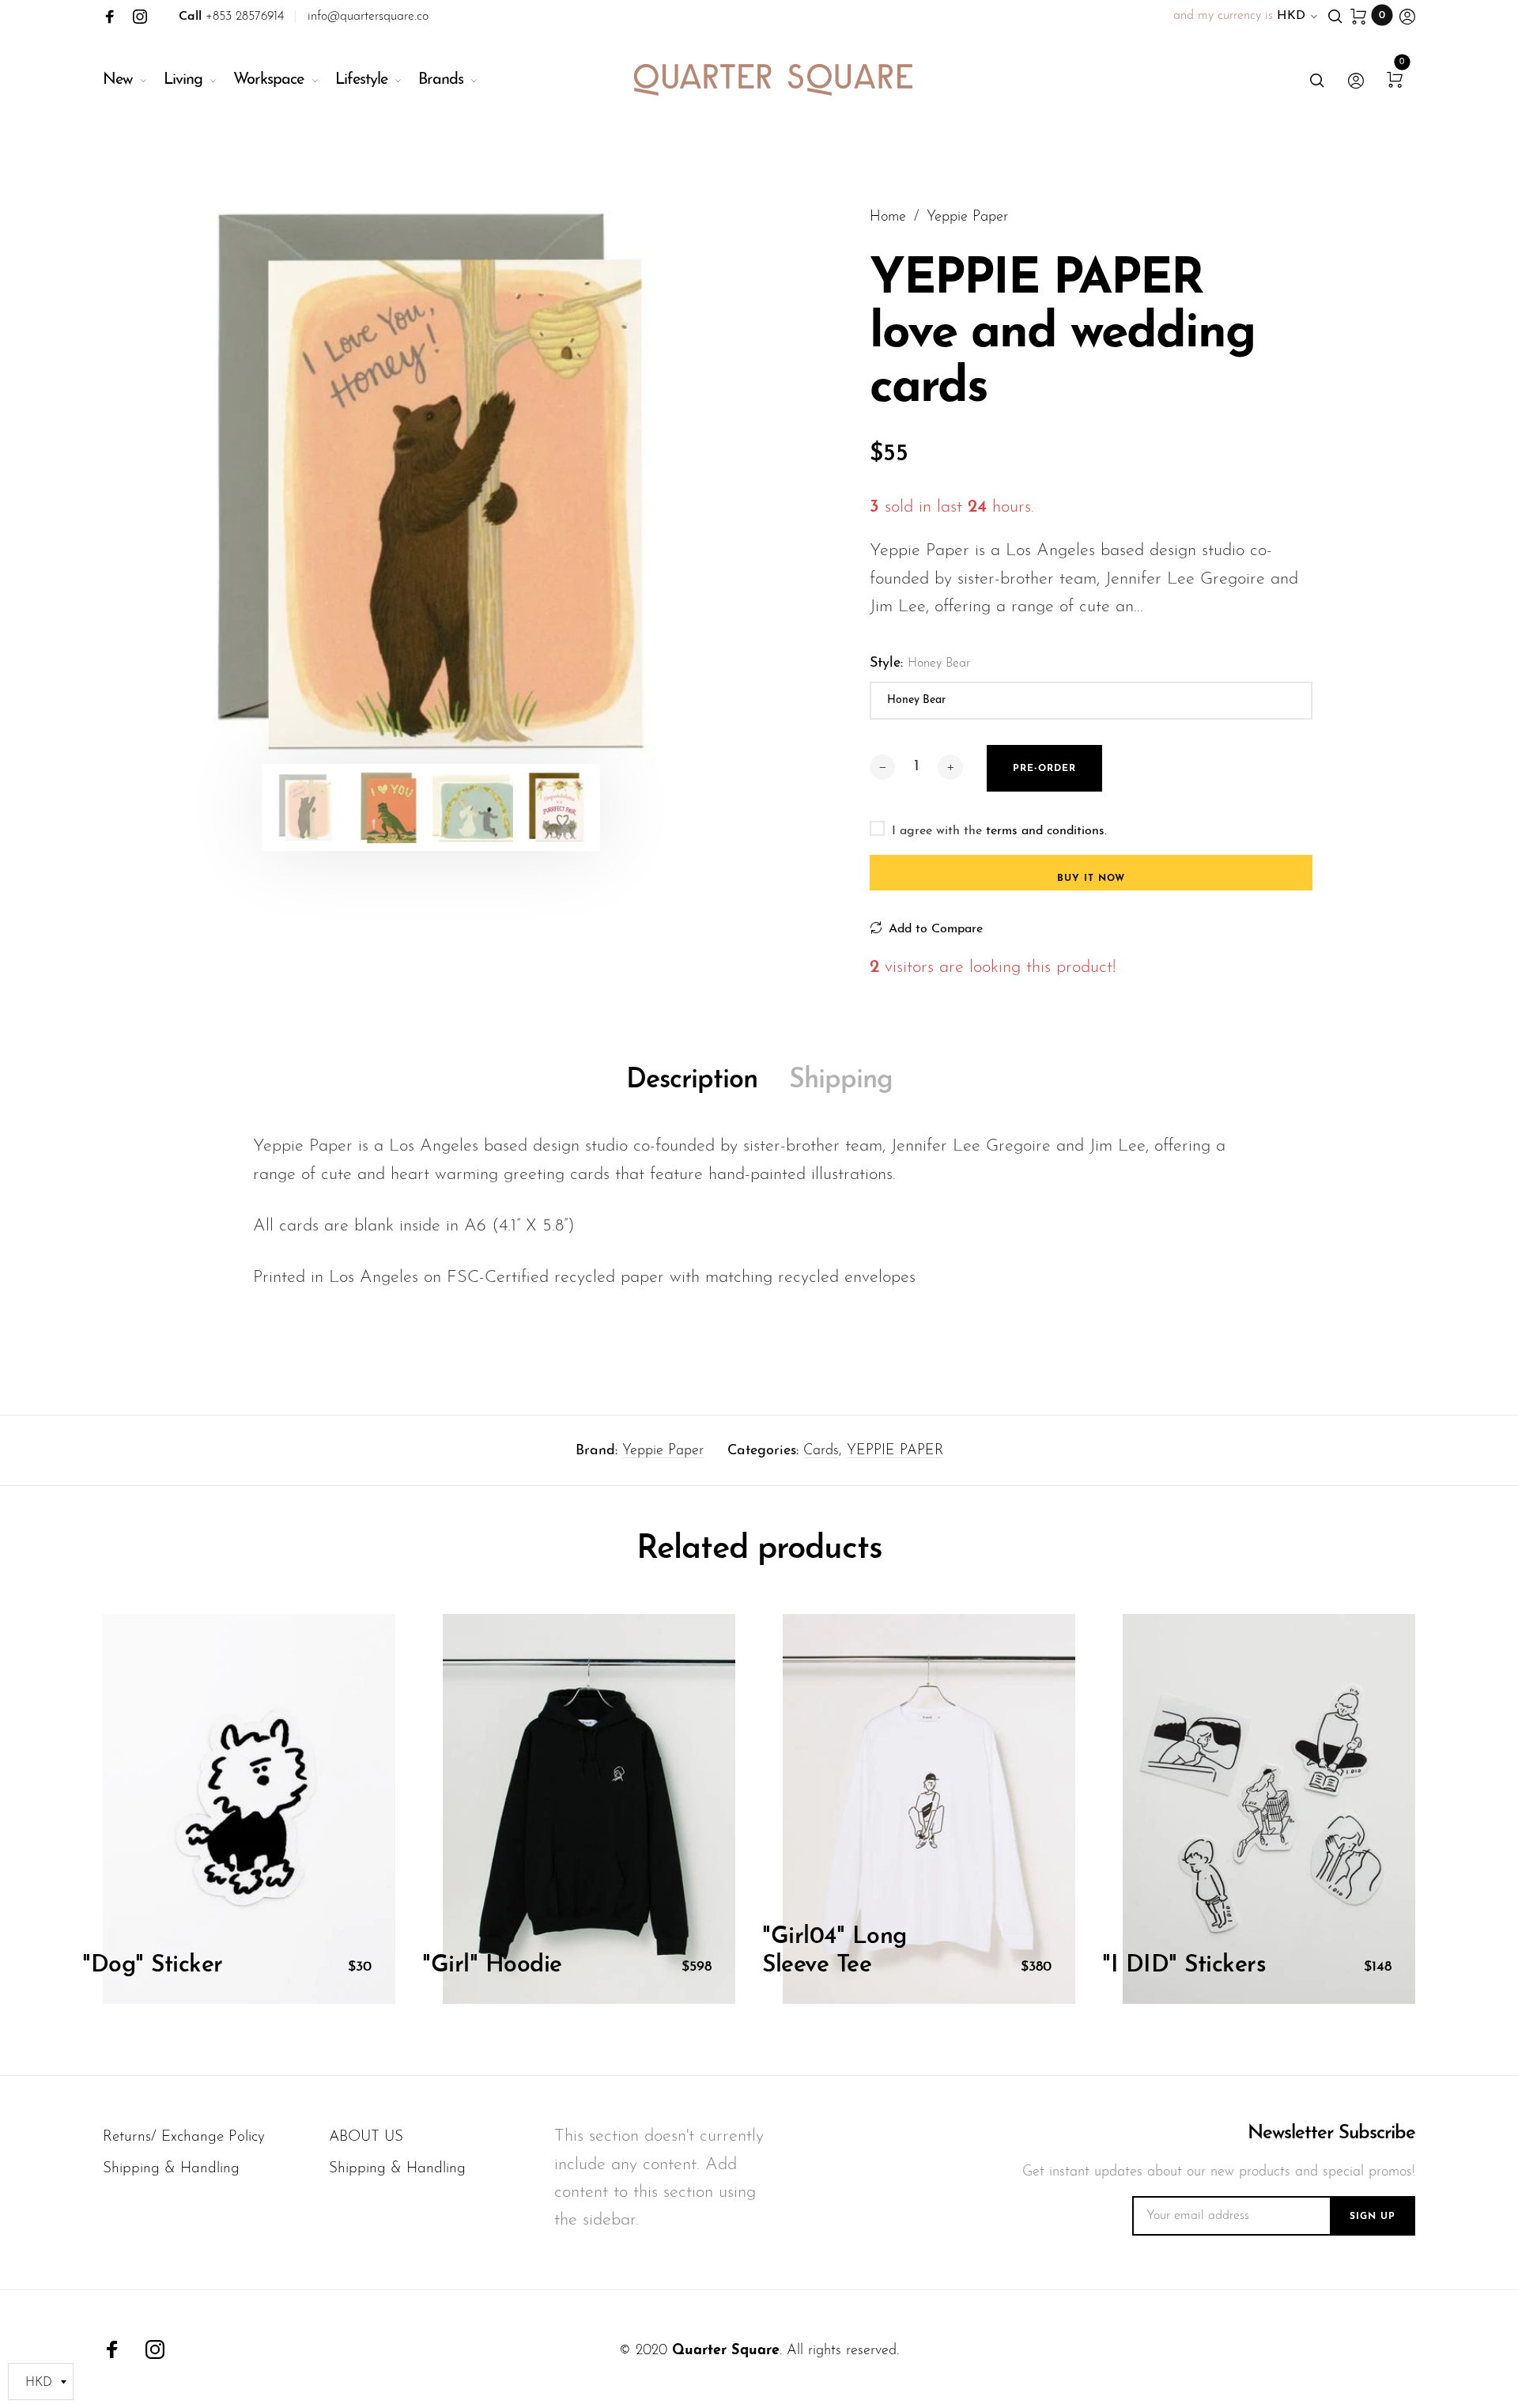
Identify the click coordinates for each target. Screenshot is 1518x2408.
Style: (920, 663)
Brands (441, 80)
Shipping (841, 1081)
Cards (821, 1451)
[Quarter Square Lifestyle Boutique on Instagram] (140, 17)
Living (183, 80)
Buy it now (1091, 879)
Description (692, 1081)
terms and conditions (1045, 831)
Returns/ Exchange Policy (184, 2137)
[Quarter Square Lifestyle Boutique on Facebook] (110, 17)
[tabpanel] (431, 483)
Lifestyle (361, 80)
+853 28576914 (231, 17)
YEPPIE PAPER (895, 1451)
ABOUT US (366, 2137)
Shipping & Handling (171, 2169)
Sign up (1373, 2217)
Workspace (268, 80)
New (118, 80)
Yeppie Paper (663, 1451)
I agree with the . (999, 831)
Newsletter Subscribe (1331, 2134)
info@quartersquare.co (368, 17)
